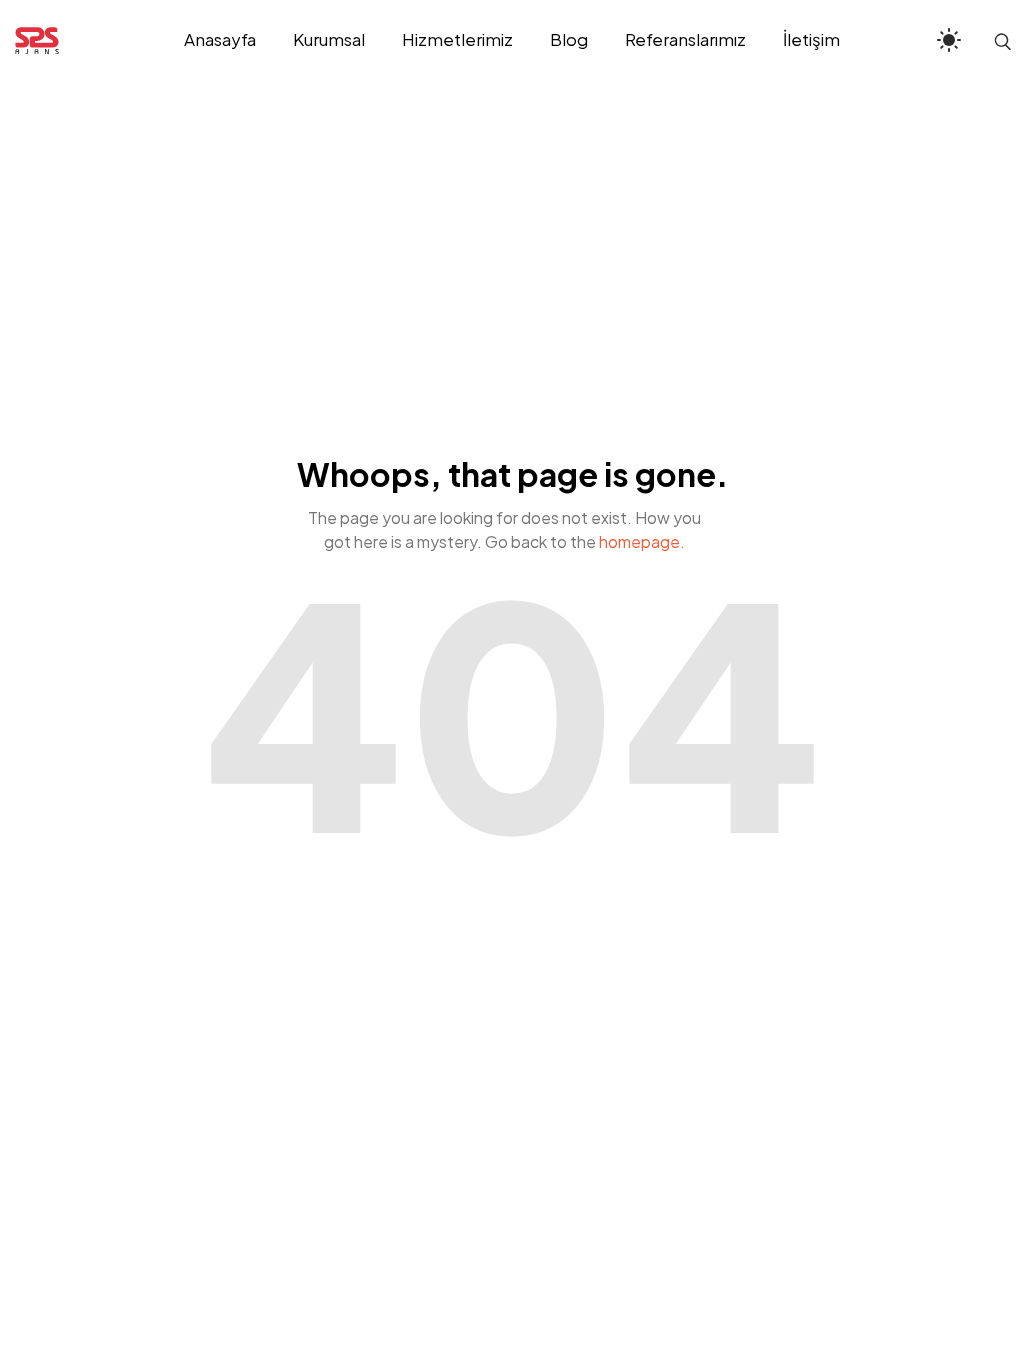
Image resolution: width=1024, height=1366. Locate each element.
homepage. (642, 541)
